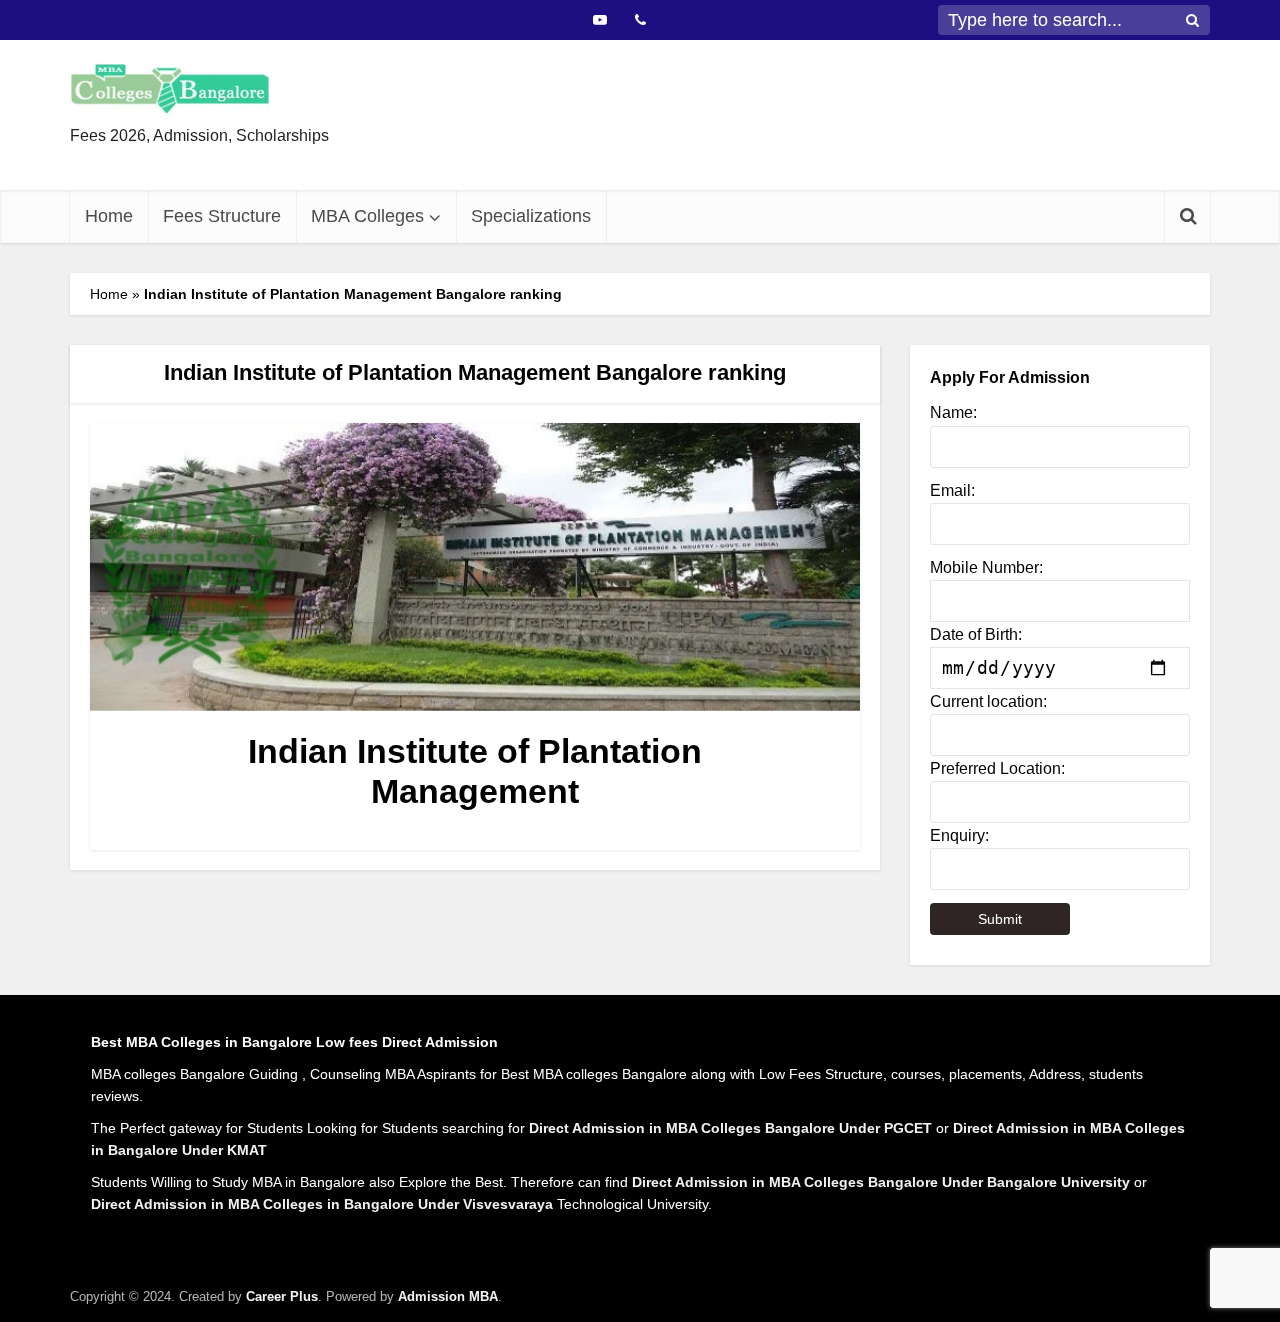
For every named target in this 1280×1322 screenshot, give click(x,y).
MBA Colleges (367, 216)
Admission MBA (448, 1296)
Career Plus (282, 1296)
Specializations (531, 216)
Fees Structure (222, 216)
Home (109, 216)
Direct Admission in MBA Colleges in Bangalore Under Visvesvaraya (322, 1204)
